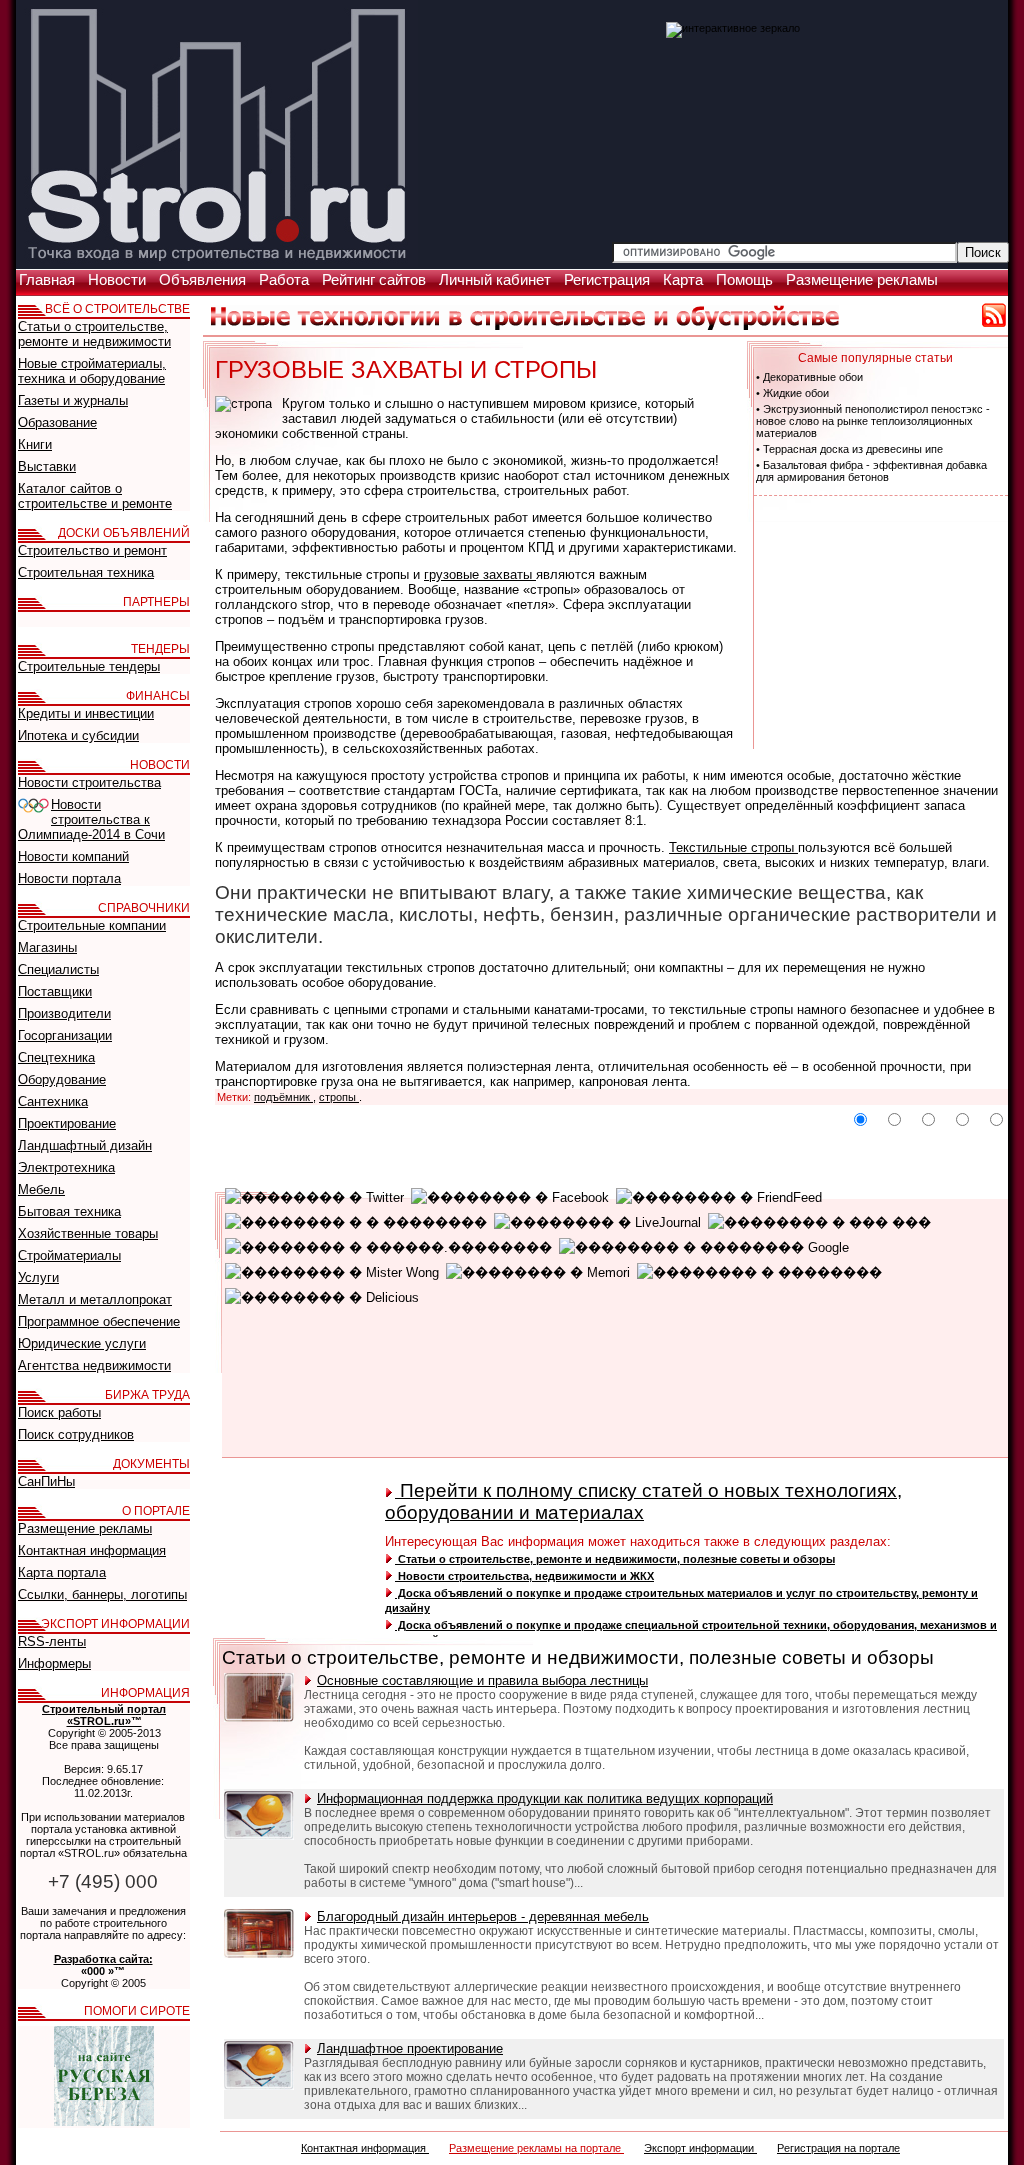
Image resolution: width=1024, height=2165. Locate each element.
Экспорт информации (700, 2148)
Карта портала (62, 1572)
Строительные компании (92, 925)
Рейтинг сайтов (376, 280)
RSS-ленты (52, 1641)
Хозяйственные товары (88, 1233)
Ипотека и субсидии (78, 735)
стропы (339, 1097)
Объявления (204, 280)
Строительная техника (86, 572)
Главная (49, 280)
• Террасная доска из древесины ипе (849, 449)
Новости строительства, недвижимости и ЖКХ (524, 1576)
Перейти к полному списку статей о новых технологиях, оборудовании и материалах (643, 1501)
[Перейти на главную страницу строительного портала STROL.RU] (217, 263)
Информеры (54, 1663)
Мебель (41, 1189)
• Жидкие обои (792, 393)
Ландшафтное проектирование (410, 2048)
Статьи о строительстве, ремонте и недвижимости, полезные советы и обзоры (615, 1559)
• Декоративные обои (809, 377)
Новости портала (69, 878)
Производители (64, 1013)
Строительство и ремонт (92, 550)
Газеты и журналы (73, 400)
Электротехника (66, 1167)
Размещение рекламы (862, 280)
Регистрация (609, 280)
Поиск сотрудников (76, 1434)
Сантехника (53, 1101)
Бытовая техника (69, 1211)
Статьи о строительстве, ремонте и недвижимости (94, 334)
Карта (685, 280)
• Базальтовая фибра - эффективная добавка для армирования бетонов (871, 471)
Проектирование (67, 1123)
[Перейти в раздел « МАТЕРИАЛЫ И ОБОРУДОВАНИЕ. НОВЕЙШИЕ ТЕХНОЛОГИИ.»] (525, 326)
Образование (57, 422)
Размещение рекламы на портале (536, 2148)
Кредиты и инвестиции (86, 713)
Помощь (746, 280)
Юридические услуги (82, 1343)
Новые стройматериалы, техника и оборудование (92, 371)
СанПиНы (46, 1481)
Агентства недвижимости (94, 1365)
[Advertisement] (879, 621)
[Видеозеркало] (733, 28)
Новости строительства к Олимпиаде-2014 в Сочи (91, 819)
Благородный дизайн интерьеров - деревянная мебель (483, 1916)
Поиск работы (59, 1412)
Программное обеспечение (99, 1321)
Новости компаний (73, 856)
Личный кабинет (497, 280)
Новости (119, 280)
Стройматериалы (69, 1255)
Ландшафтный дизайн (85, 1145)
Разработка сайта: (103, 1959)
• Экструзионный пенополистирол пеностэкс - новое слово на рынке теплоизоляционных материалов (873, 421)
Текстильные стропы (733, 847)
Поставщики (55, 991)
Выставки (47, 466)
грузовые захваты (480, 574)
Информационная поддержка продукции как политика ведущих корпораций (545, 1798)
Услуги (38, 1277)
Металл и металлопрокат (95, 1299)
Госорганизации (65, 1035)
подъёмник (283, 1097)
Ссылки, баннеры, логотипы (102, 1594)
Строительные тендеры (89, 666)
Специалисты (58, 969)
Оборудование (62, 1079)
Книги (35, 444)
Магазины (47, 947)
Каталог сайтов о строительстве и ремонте (95, 496)
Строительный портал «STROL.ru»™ (104, 1715)
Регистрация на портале (838, 2148)
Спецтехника (56, 1057)
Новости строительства (89, 782)
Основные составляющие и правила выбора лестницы (482, 1680)
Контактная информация (365, 2148)
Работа (286, 280)
